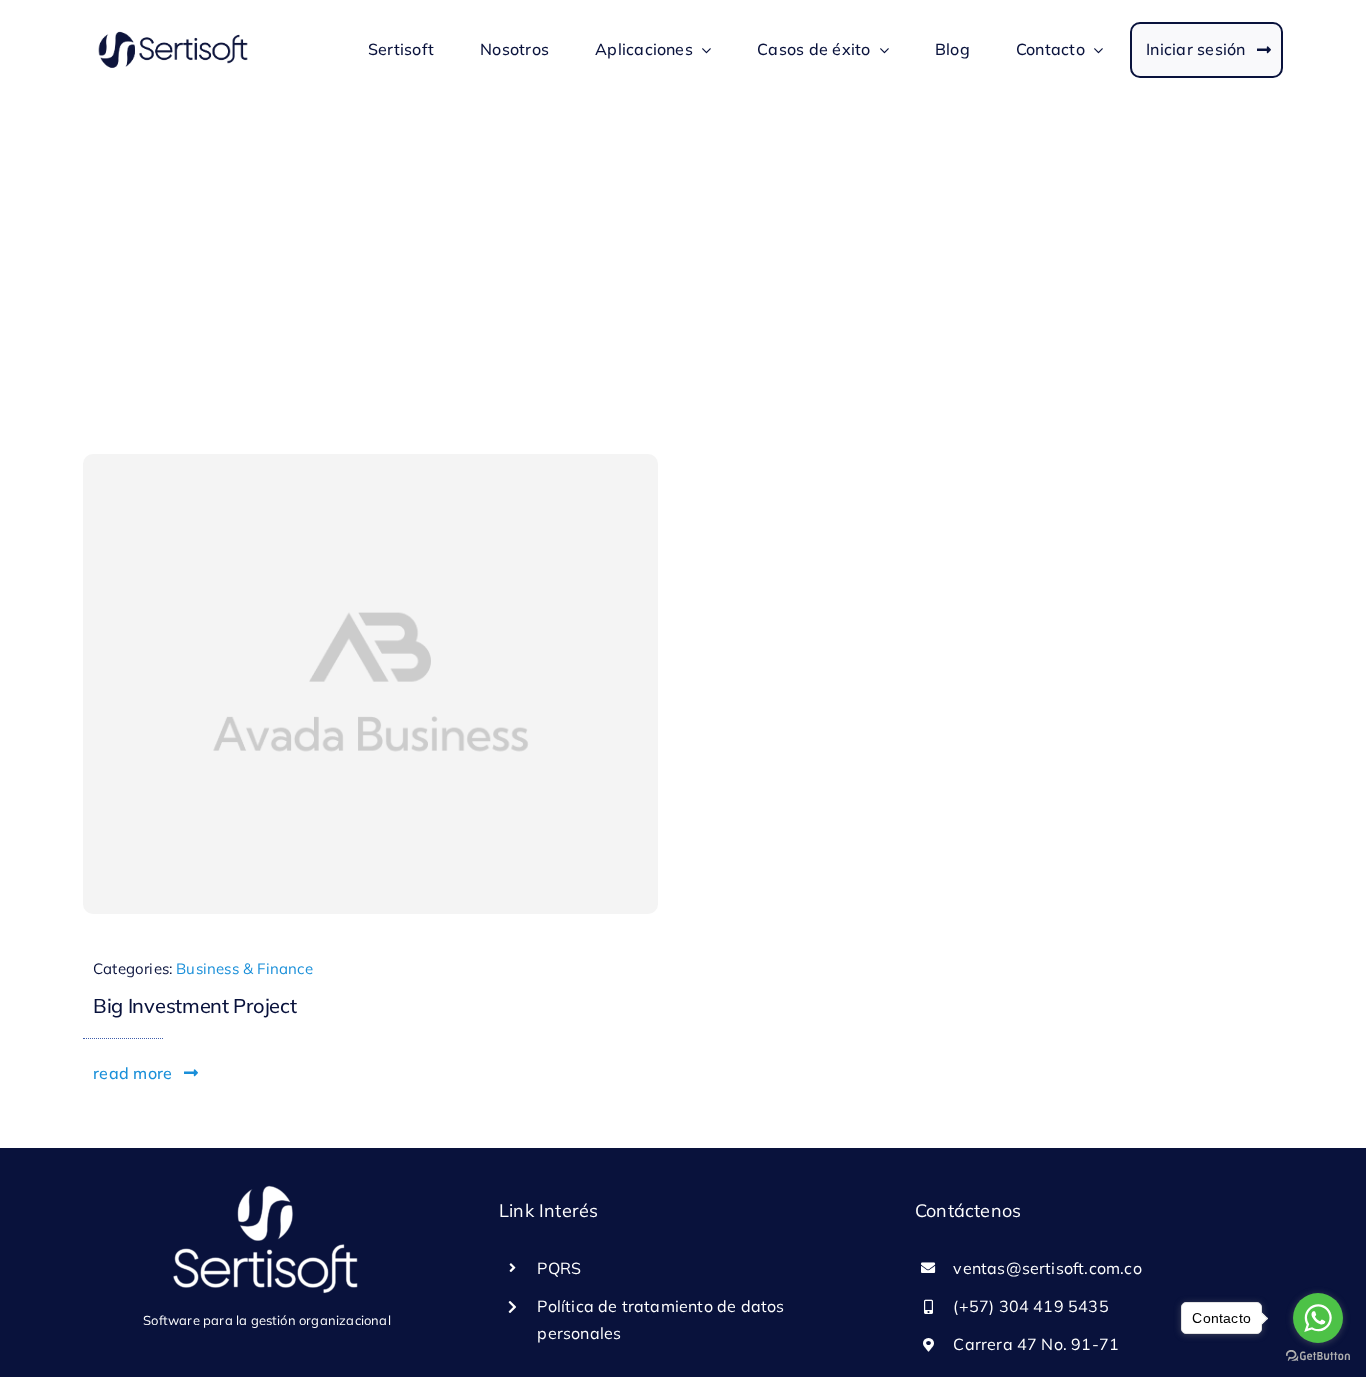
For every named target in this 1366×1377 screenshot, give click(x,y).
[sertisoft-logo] (173, 36)
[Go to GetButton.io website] (1318, 1356)
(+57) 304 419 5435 (1031, 1306)
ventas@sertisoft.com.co (1047, 1268)
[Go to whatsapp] (1318, 1318)
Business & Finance (244, 968)
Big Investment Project (194, 1005)
